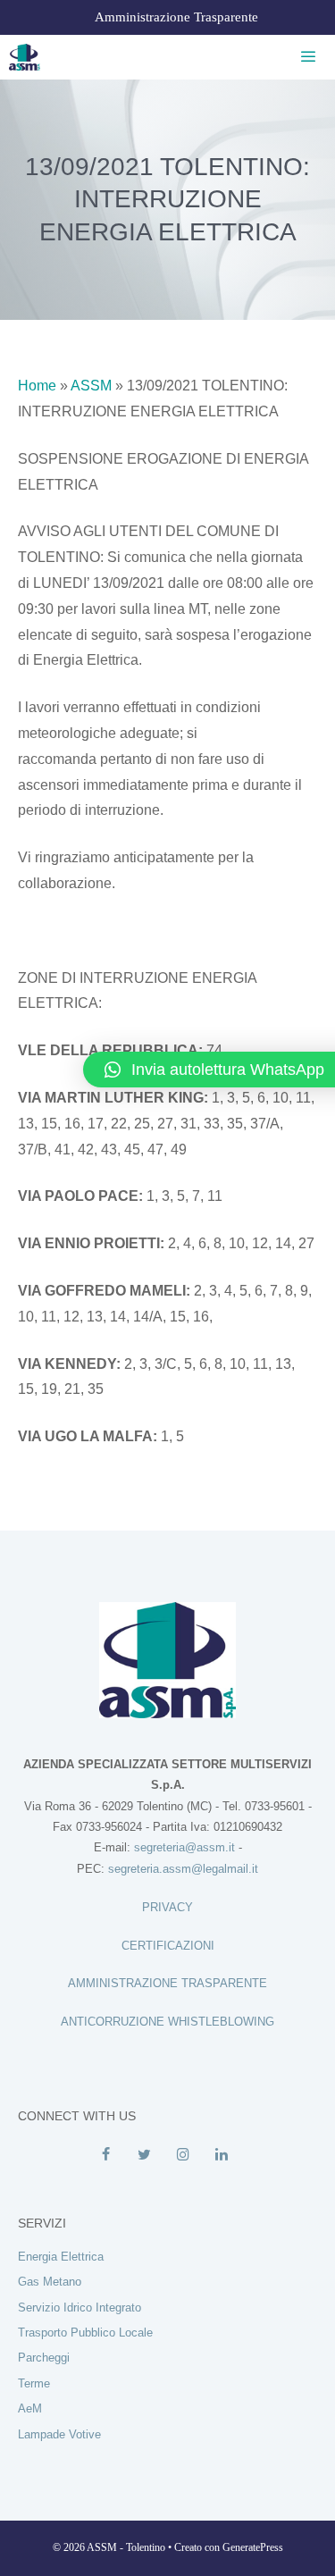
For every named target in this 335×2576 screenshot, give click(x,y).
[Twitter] (144, 2155)
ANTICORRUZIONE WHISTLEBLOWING (167, 2022)
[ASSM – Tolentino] (25, 57)
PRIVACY (167, 1907)
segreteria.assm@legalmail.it (183, 1869)
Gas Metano (50, 2282)
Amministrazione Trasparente (176, 17)
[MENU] (305, 57)
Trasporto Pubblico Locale (85, 2333)
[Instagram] (184, 2155)
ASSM (91, 386)
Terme (34, 2383)
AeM (30, 2408)
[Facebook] (106, 2155)
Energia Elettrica (61, 2257)
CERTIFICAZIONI (168, 1946)
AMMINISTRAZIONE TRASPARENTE (167, 1983)
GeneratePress (253, 2547)
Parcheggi (44, 2358)
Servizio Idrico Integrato (80, 2307)
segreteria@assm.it (184, 1847)
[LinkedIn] (222, 2155)
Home (37, 386)
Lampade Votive (59, 2434)
